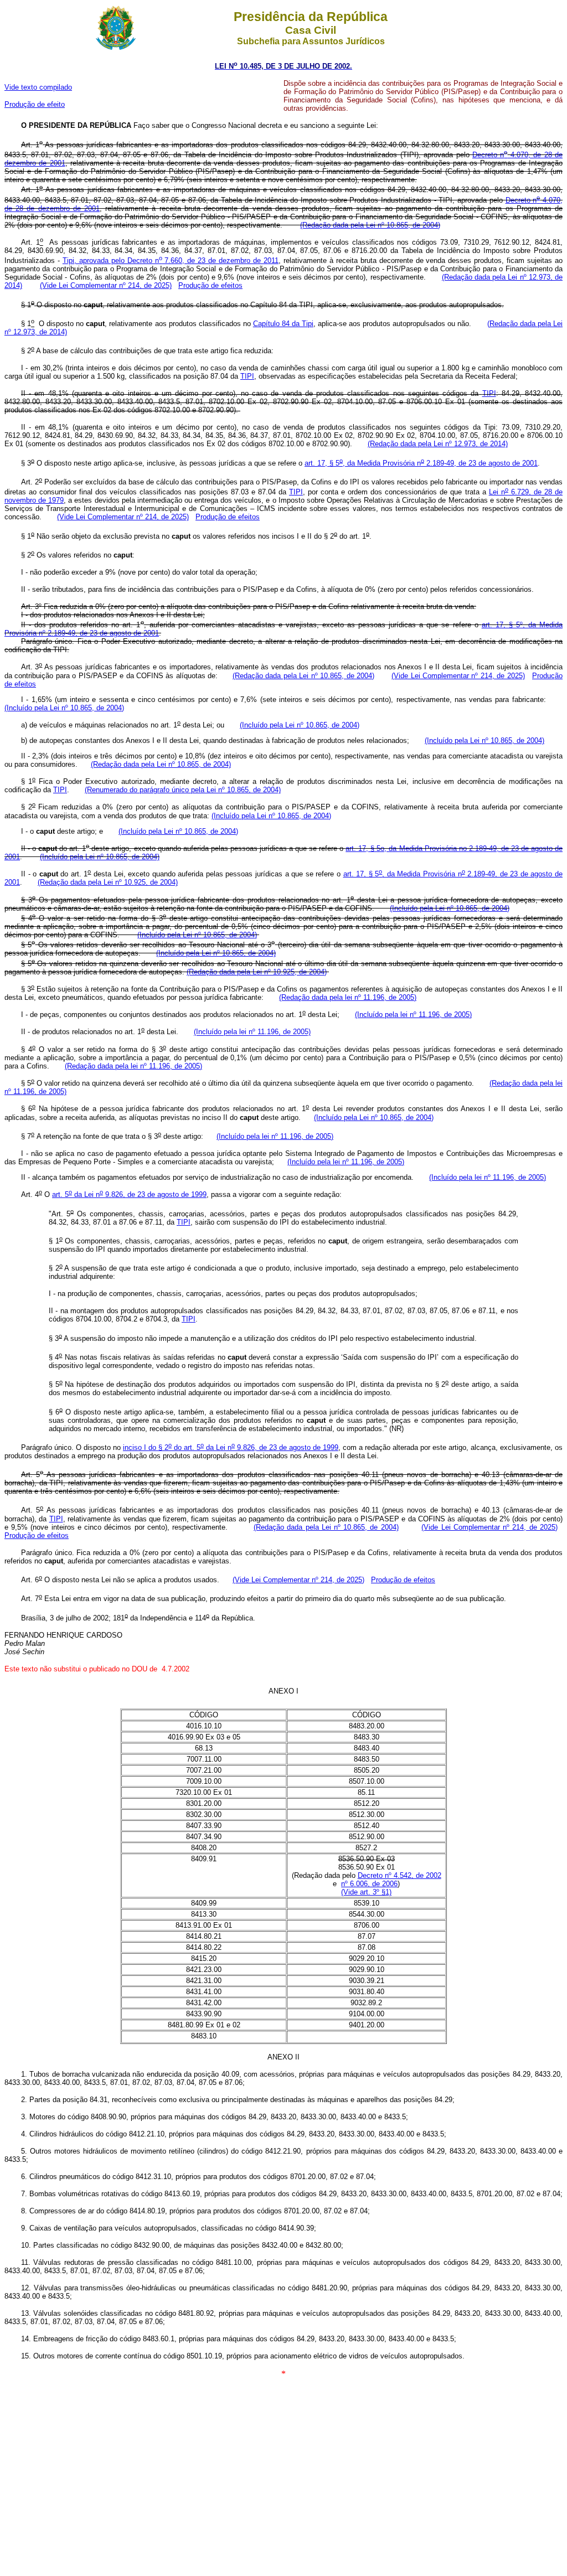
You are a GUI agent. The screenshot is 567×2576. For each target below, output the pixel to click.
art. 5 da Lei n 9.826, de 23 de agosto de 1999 (129, 1194)
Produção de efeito (35, 104)
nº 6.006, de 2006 (369, 1884)
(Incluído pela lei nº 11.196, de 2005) (413, 1015)
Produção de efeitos (210, 285)
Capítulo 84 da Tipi (283, 324)
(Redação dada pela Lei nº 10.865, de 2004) (370, 225)
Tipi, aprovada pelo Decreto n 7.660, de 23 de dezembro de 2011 (171, 260)
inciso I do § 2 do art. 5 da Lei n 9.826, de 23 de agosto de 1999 (231, 1447)
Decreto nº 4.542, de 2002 (400, 1875)
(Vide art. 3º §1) (366, 1892)
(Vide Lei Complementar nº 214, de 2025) (106, 285)
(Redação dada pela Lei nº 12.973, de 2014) (438, 444)
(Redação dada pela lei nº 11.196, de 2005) (348, 997)
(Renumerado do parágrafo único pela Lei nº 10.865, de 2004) (183, 790)
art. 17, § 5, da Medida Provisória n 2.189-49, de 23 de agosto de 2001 (421, 463)
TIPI (247, 376)
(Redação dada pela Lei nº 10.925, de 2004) (108, 882)
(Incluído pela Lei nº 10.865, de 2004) (64, 708)
